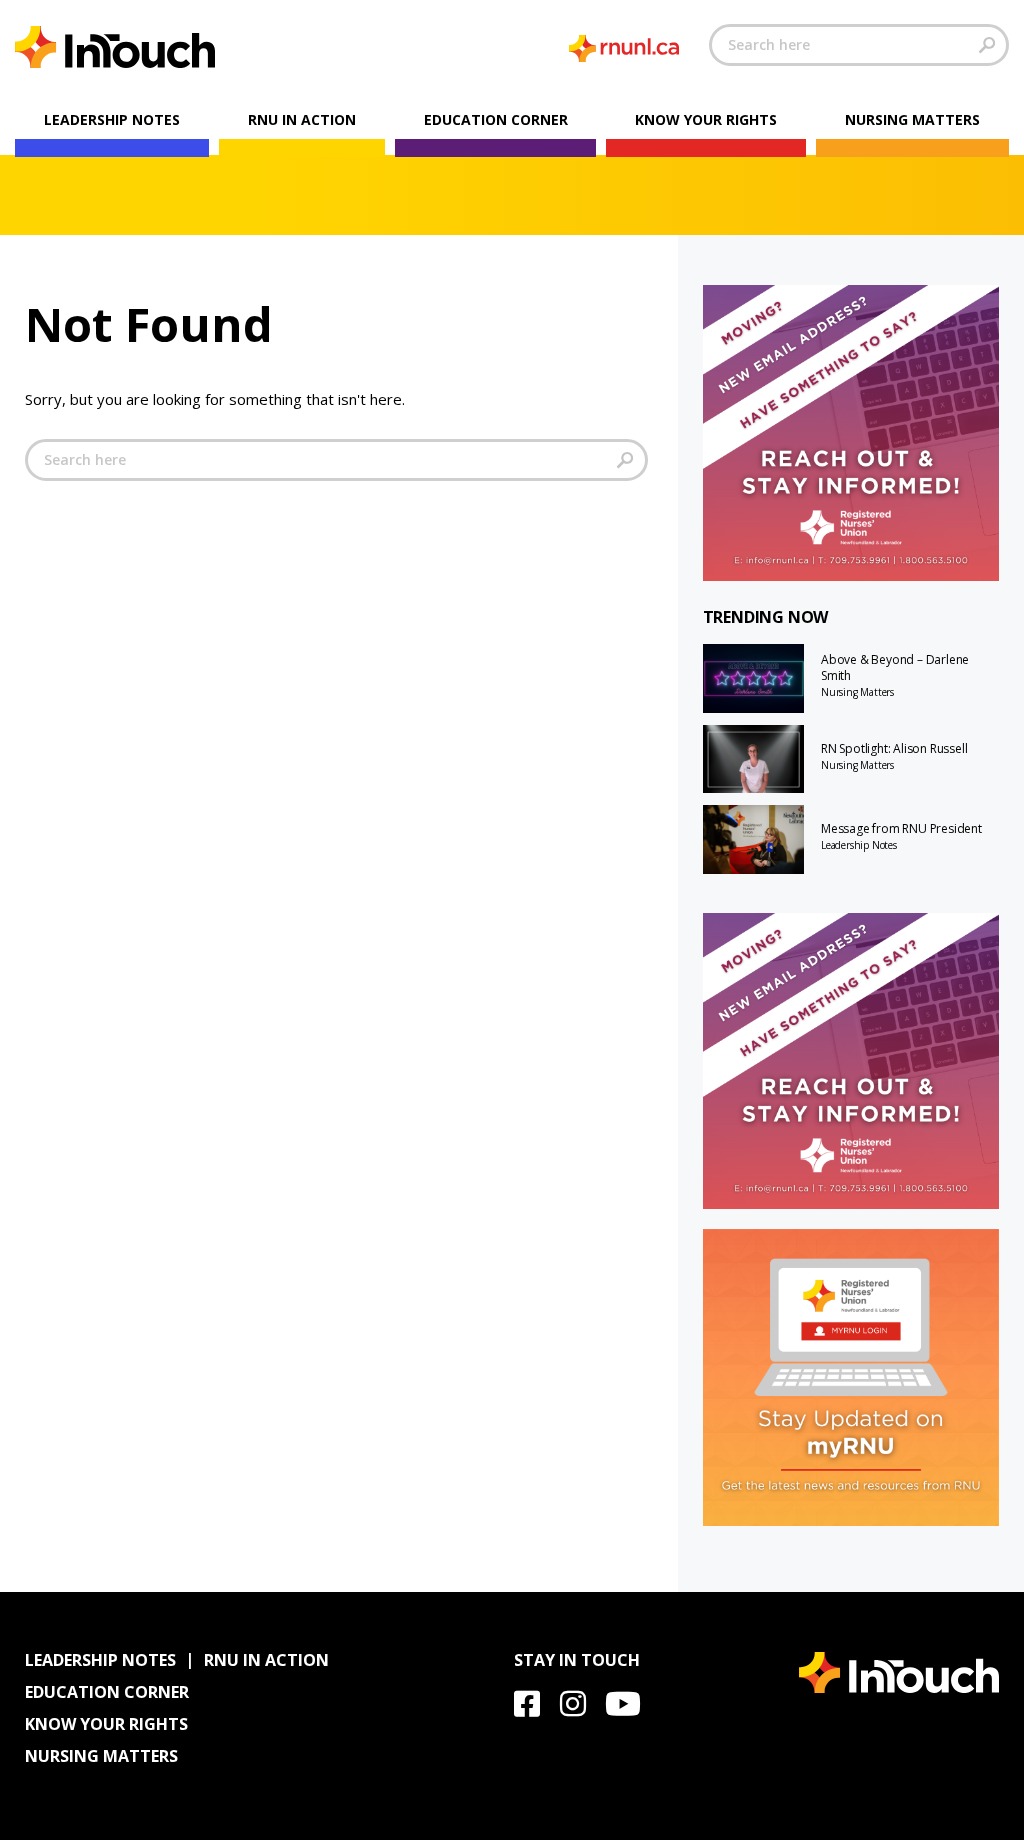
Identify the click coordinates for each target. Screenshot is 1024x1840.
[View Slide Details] (851, 433)
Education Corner (496, 119)
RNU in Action (302, 119)
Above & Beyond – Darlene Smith (895, 668)
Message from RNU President (901, 829)
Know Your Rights (706, 119)
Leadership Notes (112, 119)
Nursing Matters (912, 119)
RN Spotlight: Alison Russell (894, 749)
